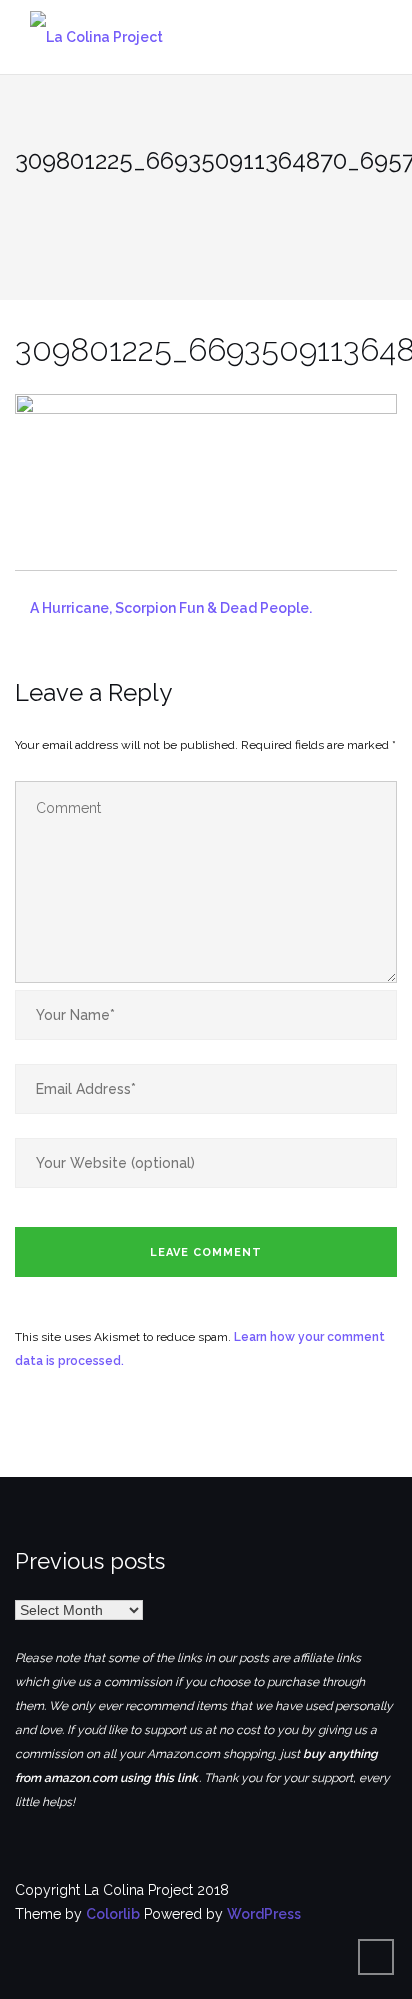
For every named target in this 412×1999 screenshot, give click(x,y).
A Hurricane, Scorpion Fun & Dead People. (171, 608)
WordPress (264, 1914)
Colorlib (113, 1914)
